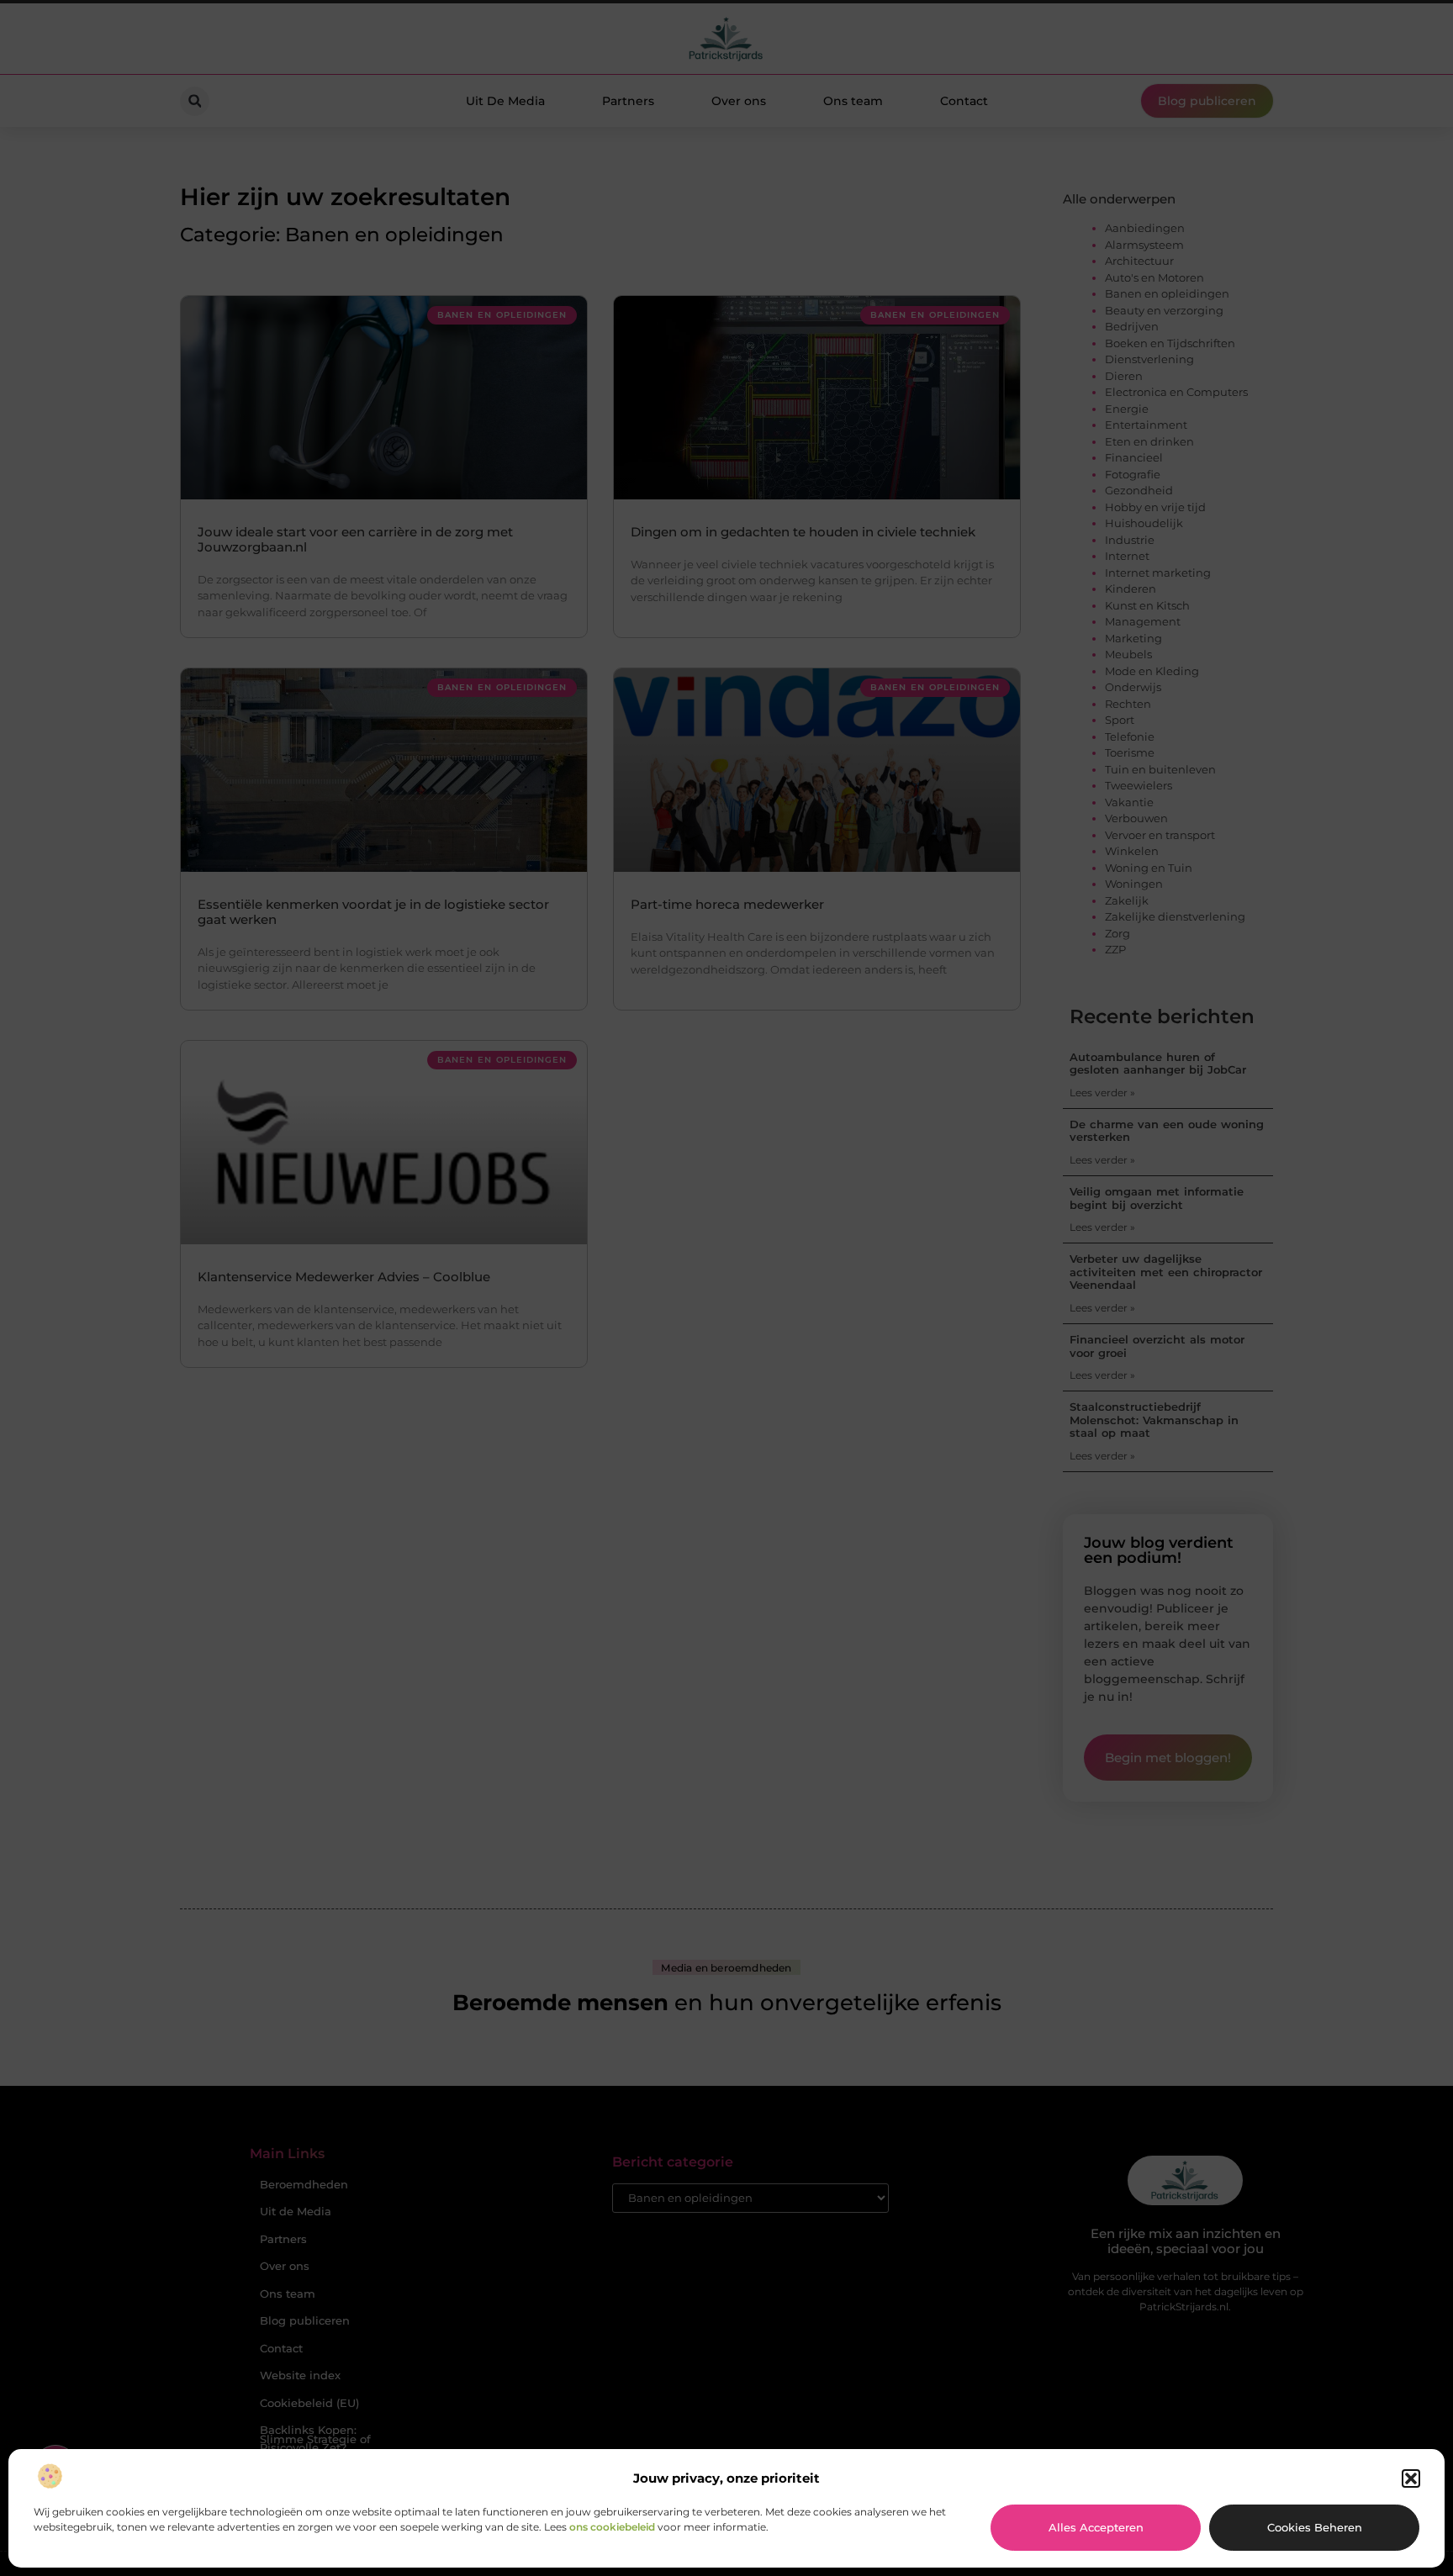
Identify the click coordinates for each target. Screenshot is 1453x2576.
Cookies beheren (1315, 2527)
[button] (1411, 2478)
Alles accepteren (1096, 2527)
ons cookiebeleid (612, 2527)
